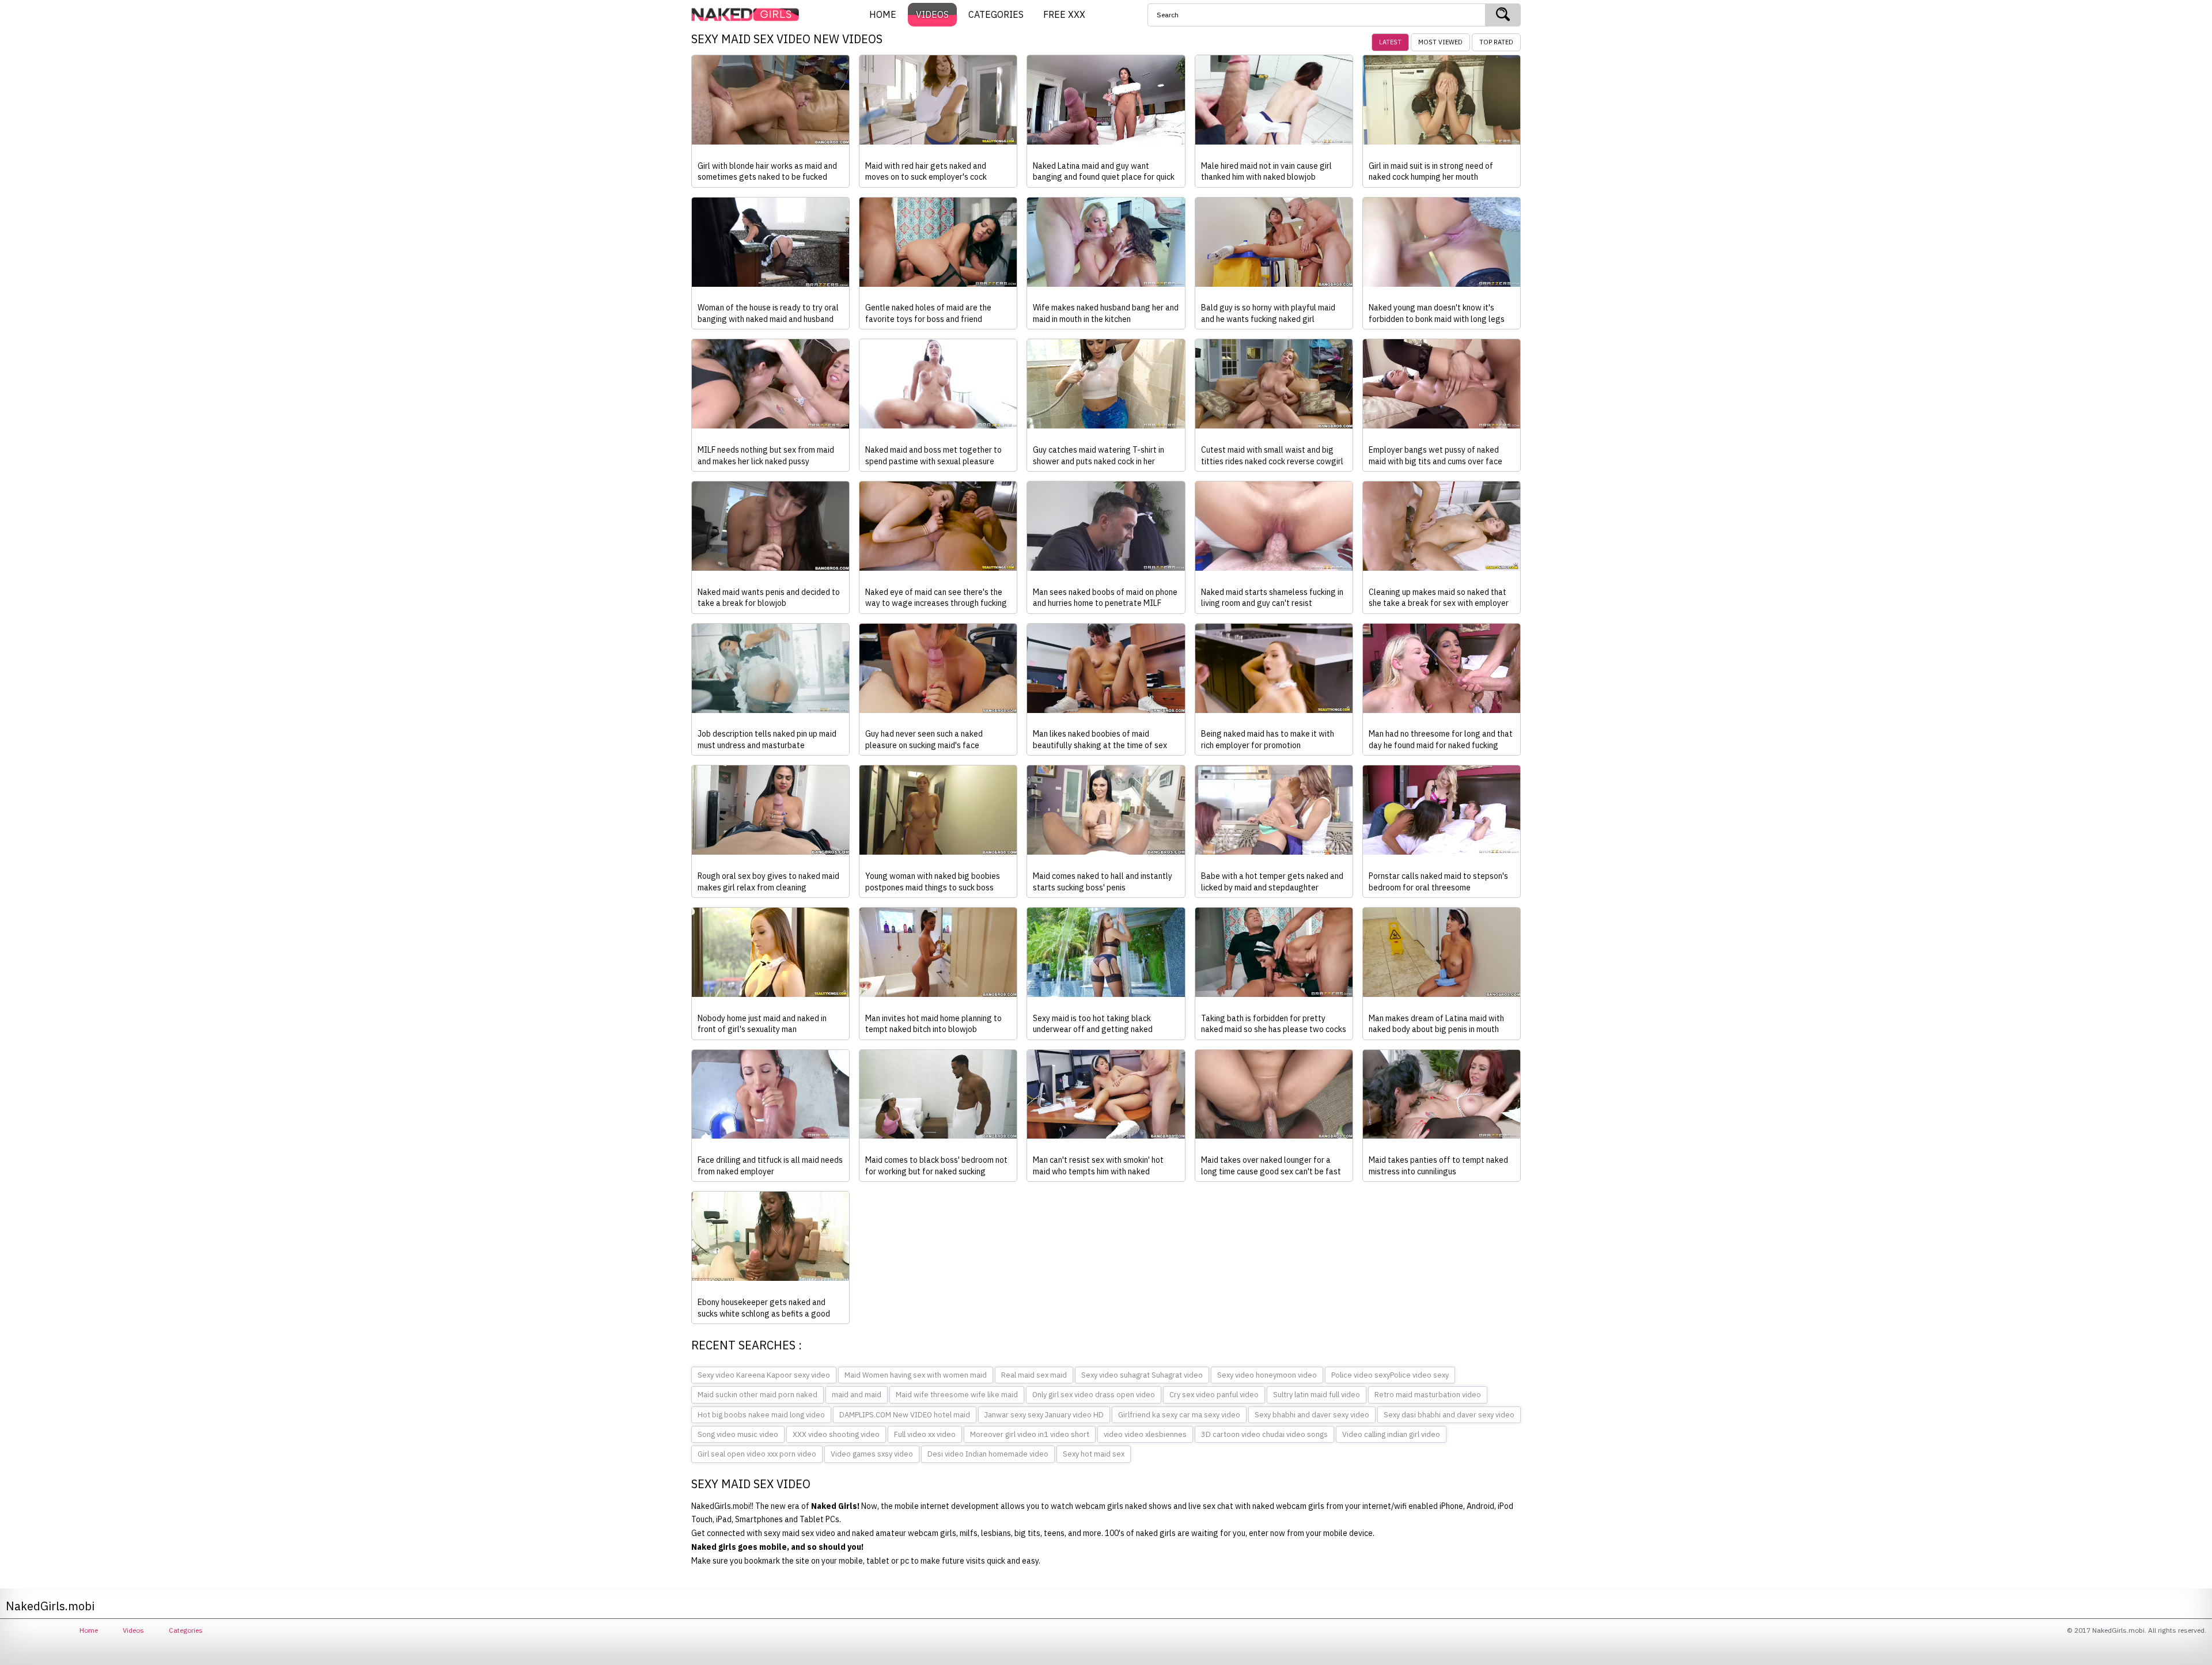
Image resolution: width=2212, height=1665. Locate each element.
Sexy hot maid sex (1094, 1454)
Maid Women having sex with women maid (916, 1375)
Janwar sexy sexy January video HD (1044, 1415)
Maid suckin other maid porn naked (757, 1395)
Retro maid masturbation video (1428, 1395)
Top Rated (1496, 42)
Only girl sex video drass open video (1094, 1395)
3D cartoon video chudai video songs (1264, 1434)
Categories (186, 1630)
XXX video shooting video (836, 1434)
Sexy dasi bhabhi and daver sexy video (1449, 1415)
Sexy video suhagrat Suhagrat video (1142, 1375)
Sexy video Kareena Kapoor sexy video (764, 1375)
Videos (133, 1630)
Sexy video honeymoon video (1267, 1375)
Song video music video (738, 1434)
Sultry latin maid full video (1317, 1395)
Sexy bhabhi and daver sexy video (1312, 1415)
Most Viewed (1440, 42)
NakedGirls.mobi (749, 15)
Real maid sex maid (1034, 1375)
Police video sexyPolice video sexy (1390, 1375)
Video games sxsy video (872, 1454)
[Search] (1503, 15)
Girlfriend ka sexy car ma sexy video (1179, 1415)
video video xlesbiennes (1145, 1434)
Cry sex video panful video (1214, 1395)
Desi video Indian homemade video (988, 1454)
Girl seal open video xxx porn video (757, 1454)
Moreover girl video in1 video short (1030, 1434)
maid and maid (857, 1395)
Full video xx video (925, 1434)
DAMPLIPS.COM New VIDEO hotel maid (905, 1415)
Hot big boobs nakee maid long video (761, 1415)
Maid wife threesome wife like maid (957, 1395)
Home (89, 1630)
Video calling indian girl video (1391, 1434)
